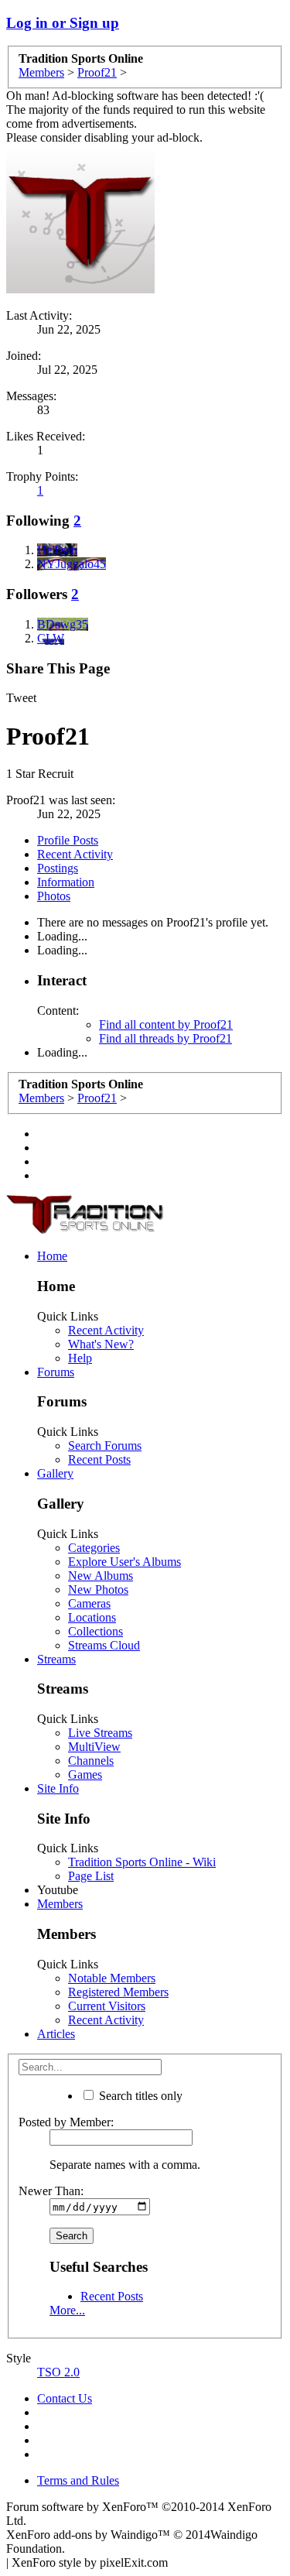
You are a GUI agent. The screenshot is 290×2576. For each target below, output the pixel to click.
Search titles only (139, 2096)
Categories (94, 1548)
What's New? (101, 1344)
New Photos (98, 1589)
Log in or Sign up (63, 23)
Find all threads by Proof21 (165, 1038)
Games (85, 1774)
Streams (56, 1659)
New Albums (101, 1576)
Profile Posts (68, 840)
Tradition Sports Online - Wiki (142, 1862)
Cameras (89, 1603)
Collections (96, 1631)
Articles (56, 2034)
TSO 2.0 (58, 2372)
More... (67, 2310)
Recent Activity (75, 854)
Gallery (55, 1473)
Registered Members (118, 1992)
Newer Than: (51, 2191)
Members (60, 1904)
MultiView (94, 1747)
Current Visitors (107, 2006)
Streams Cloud (104, 1645)
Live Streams (100, 1733)
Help (80, 1358)
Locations (92, 1617)
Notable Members (112, 1978)
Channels (91, 1761)
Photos (54, 896)
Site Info (58, 1788)
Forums (56, 1372)
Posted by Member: (66, 2122)
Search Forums (105, 1446)
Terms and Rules (78, 2480)
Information (66, 882)
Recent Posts (99, 1459)
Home (52, 1256)
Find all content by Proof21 (166, 1024)
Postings (58, 868)
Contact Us (65, 2398)
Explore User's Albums (125, 1562)
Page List (91, 1876)
